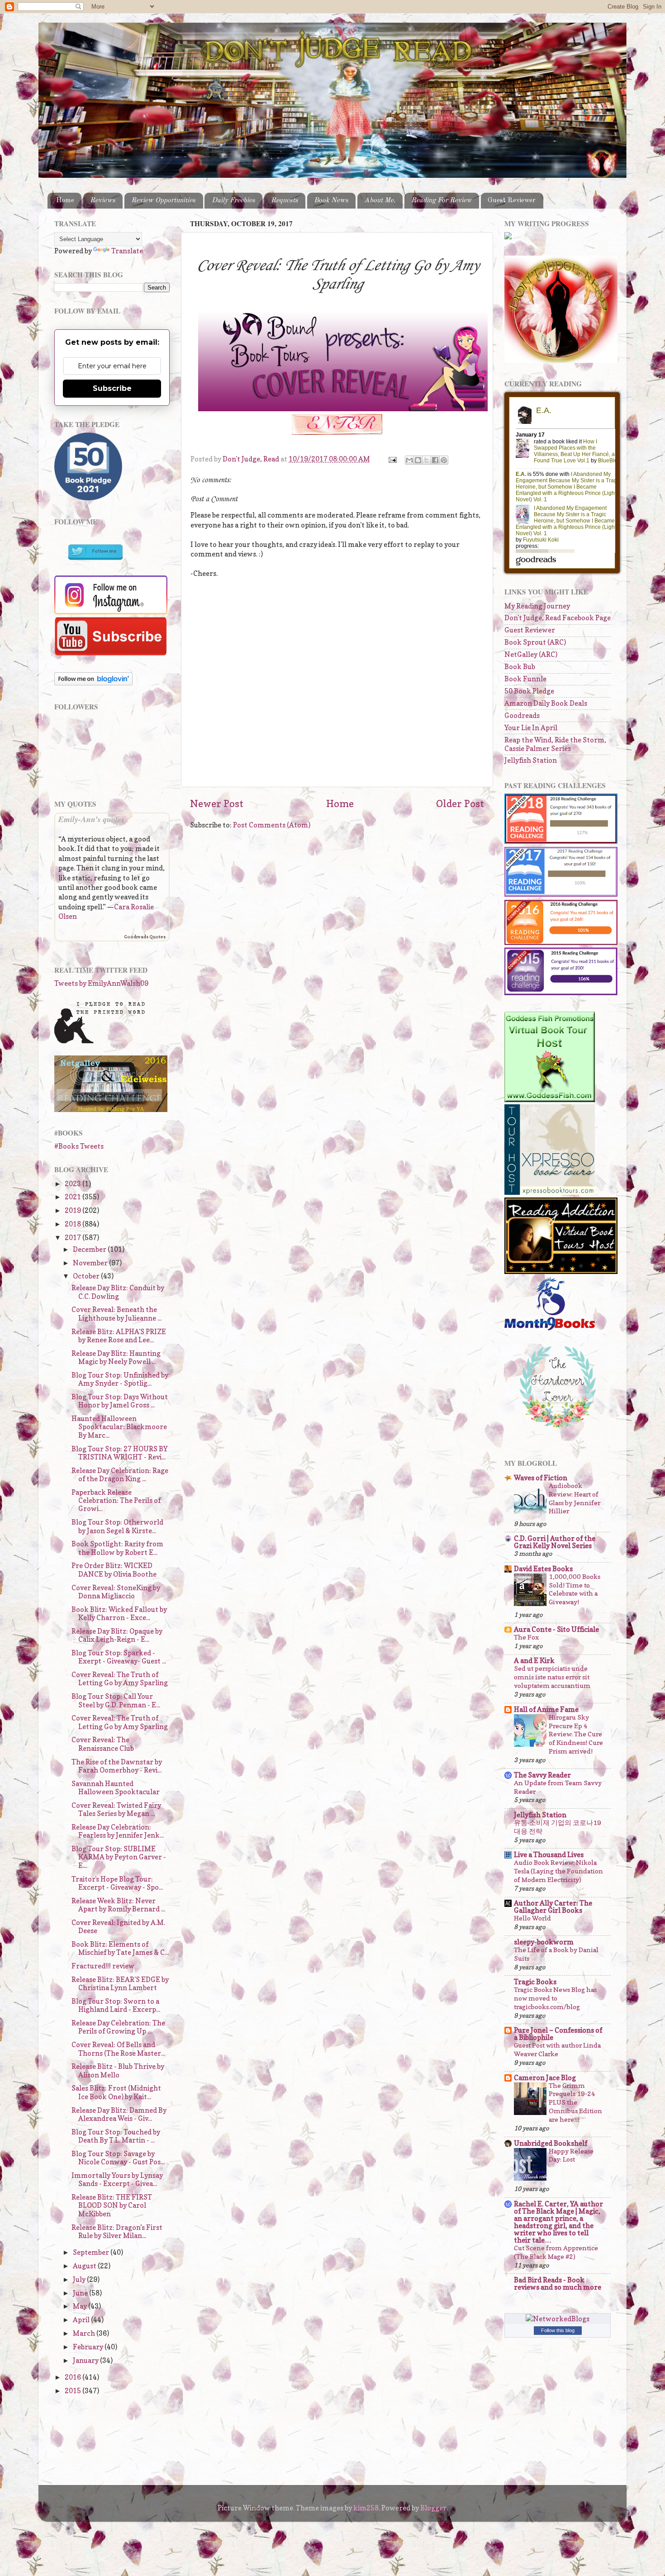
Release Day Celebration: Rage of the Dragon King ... (120, 1475)
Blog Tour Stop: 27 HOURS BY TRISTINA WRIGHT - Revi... (119, 1453)
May (81, 2306)
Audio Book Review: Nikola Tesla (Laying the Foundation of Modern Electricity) (558, 1871)
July (80, 2279)
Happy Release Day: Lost (571, 2155)
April (82, 2320)
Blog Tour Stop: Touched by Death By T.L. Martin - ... (116, 2136)
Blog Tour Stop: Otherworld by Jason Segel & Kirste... (117, 1526)
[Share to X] (427, 460)
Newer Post (217, 803)
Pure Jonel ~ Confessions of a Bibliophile (558, 2034)
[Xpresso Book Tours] (550, 1192)
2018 (74, 1224)
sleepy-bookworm (544, 1942)
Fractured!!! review (103, 1966)
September (92, 2252)
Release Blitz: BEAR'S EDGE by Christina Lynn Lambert (120, 1984)
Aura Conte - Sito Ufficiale (556, 1629)
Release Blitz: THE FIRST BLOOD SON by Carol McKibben (112, 2205)
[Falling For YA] (111, 1110)
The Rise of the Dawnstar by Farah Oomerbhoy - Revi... (117, 1766)
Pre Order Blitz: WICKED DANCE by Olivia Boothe (114, 1570)
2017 (74, 1238)
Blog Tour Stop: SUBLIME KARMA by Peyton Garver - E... (119, 1857)
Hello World (532, 1918)
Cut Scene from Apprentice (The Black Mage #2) (556, 2252)
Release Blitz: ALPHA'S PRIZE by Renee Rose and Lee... (119, 1336)
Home (65, 200)
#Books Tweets (79, 1146)
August (85, 2266)
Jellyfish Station (531, 760)
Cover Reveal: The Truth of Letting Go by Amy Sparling (120, 1679)
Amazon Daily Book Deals (546, 703)
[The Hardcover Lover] (558, 1430)
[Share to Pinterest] (444, 460)
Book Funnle (525, 679)
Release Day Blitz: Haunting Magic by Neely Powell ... (116, 1357)
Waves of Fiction (541, 1478)
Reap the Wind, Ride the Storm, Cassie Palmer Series (555, 744)
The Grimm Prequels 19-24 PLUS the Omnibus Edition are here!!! (575, 2103)
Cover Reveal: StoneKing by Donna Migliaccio (116, 1592)
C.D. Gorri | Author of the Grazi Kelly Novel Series (555, 1542)
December (90, 1249)
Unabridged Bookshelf (551, 2143)
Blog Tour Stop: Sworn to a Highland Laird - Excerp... (116, 2005)
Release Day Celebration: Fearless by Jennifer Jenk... (118, 1831)
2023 (74, 1184)
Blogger (433, 2508)
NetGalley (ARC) (531, 654)
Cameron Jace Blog (545, 2078)
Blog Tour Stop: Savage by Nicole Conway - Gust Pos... (118, 2158)
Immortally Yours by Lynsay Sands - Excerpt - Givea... (117, 2179)
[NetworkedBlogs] (558, 2319)
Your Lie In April (531, 728)
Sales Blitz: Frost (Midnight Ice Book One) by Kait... (116, 2092)
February (89, 2347)
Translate (127, 251)
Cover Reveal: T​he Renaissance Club (103, 1744)
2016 (74, 2377)
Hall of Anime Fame (546, 1709)
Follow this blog (558, 2330)
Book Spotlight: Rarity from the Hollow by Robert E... (117, 1548)
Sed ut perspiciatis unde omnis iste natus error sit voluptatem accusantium (552, 1677)
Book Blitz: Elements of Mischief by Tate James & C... (120, 1948)
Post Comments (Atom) (272, 825)
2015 (74, 2391)
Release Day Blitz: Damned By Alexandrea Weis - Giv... (119, 2114)
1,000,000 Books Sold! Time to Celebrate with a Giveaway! (575, 1589)
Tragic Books (535, 1982)
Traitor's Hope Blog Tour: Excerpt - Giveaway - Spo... (117, 1883)
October (87, 1276)
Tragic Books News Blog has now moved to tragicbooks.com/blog (555, 1998)
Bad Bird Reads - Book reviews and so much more (558, 2284)
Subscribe (112, 388)
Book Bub (520, 667)
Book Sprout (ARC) (535, 642)
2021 (74, 1197)
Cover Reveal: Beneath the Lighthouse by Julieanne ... (116, 1314)
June (81, 2293)
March (85, 2333)
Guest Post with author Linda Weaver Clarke (557, 2049)
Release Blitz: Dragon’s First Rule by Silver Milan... (117, 2231)
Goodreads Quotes (145, 936)
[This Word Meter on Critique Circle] (508, 237)
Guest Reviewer (512, 200)
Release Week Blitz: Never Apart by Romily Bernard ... (118, 1905)
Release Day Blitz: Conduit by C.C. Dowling (118, 1292)
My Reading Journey (537, 606)
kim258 (366, 2508)
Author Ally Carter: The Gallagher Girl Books (553, 1907)
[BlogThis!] (418, 460)
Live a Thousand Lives (549, 1855)
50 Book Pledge (529, 691)
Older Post (460, 803)
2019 (74, 1210)
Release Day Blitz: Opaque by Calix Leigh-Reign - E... (117, 1635)
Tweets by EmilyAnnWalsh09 (101, 983)
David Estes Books (543, 1569)
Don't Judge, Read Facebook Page (558, 618)
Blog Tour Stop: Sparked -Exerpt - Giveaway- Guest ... (119, 1657)
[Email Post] (392, 459)
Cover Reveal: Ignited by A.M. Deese (118, 1927)
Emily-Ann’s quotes (91, 819)
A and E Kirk (534, 1661)
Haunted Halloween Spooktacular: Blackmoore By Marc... (119, 1427)
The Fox (526, 1637)
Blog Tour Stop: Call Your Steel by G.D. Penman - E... (116, 1700)
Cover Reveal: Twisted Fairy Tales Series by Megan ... (116, 1809)
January (86, 2360)
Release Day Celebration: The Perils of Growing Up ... (118, 2027)
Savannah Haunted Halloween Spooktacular (116, 1788)
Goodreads (522, 715)
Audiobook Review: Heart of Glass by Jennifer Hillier (575, 1498)
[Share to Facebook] (435, 460)
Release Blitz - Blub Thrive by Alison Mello (118, 2070)
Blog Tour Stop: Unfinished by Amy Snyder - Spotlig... (120, 1379)
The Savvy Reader (542, 1775)
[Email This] (409, 460)
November (91, 1263)
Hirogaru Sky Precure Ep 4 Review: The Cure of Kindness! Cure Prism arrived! (576, 1734)
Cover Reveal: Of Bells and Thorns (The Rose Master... (118, 2049)
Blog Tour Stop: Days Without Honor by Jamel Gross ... (120, 1401)
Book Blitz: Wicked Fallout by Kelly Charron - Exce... (119, 1614)
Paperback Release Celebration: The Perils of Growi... (116, 1501)
